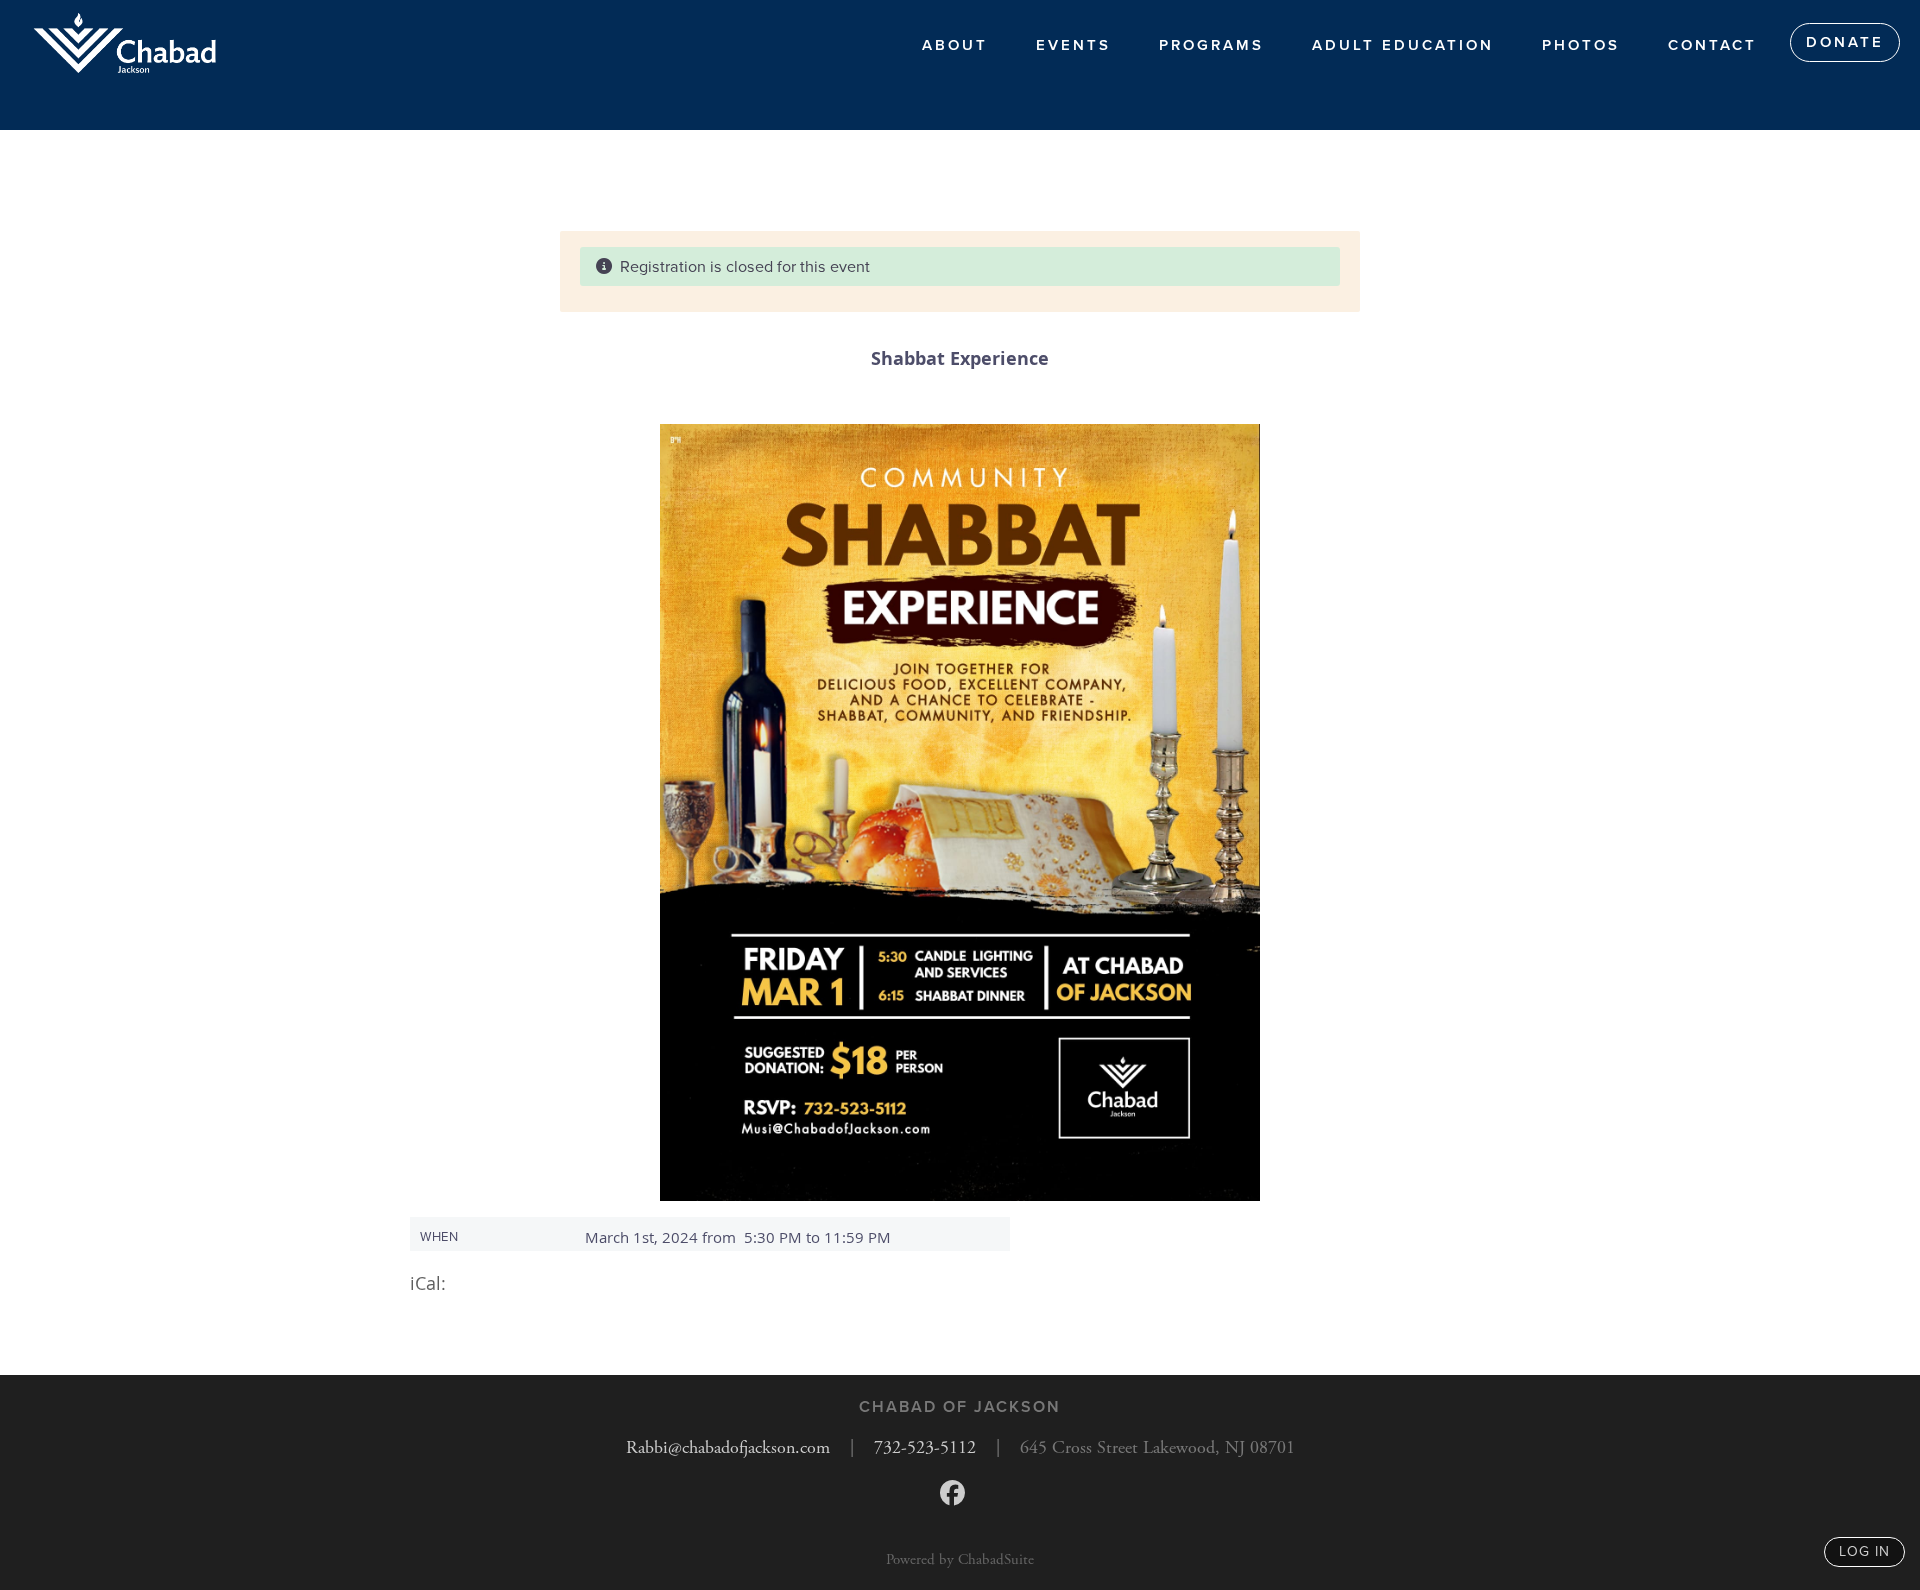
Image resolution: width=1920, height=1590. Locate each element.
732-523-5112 (925, 1447)
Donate (1845, 42)
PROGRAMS (1211, 45)
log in (1864, 1551)
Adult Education (1403, 45)
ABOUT (955, 45)
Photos (1581, 45)
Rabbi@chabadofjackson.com (728, 1447)
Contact (1712, 45)
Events (1073, 45)
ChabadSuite (996, 1559)
